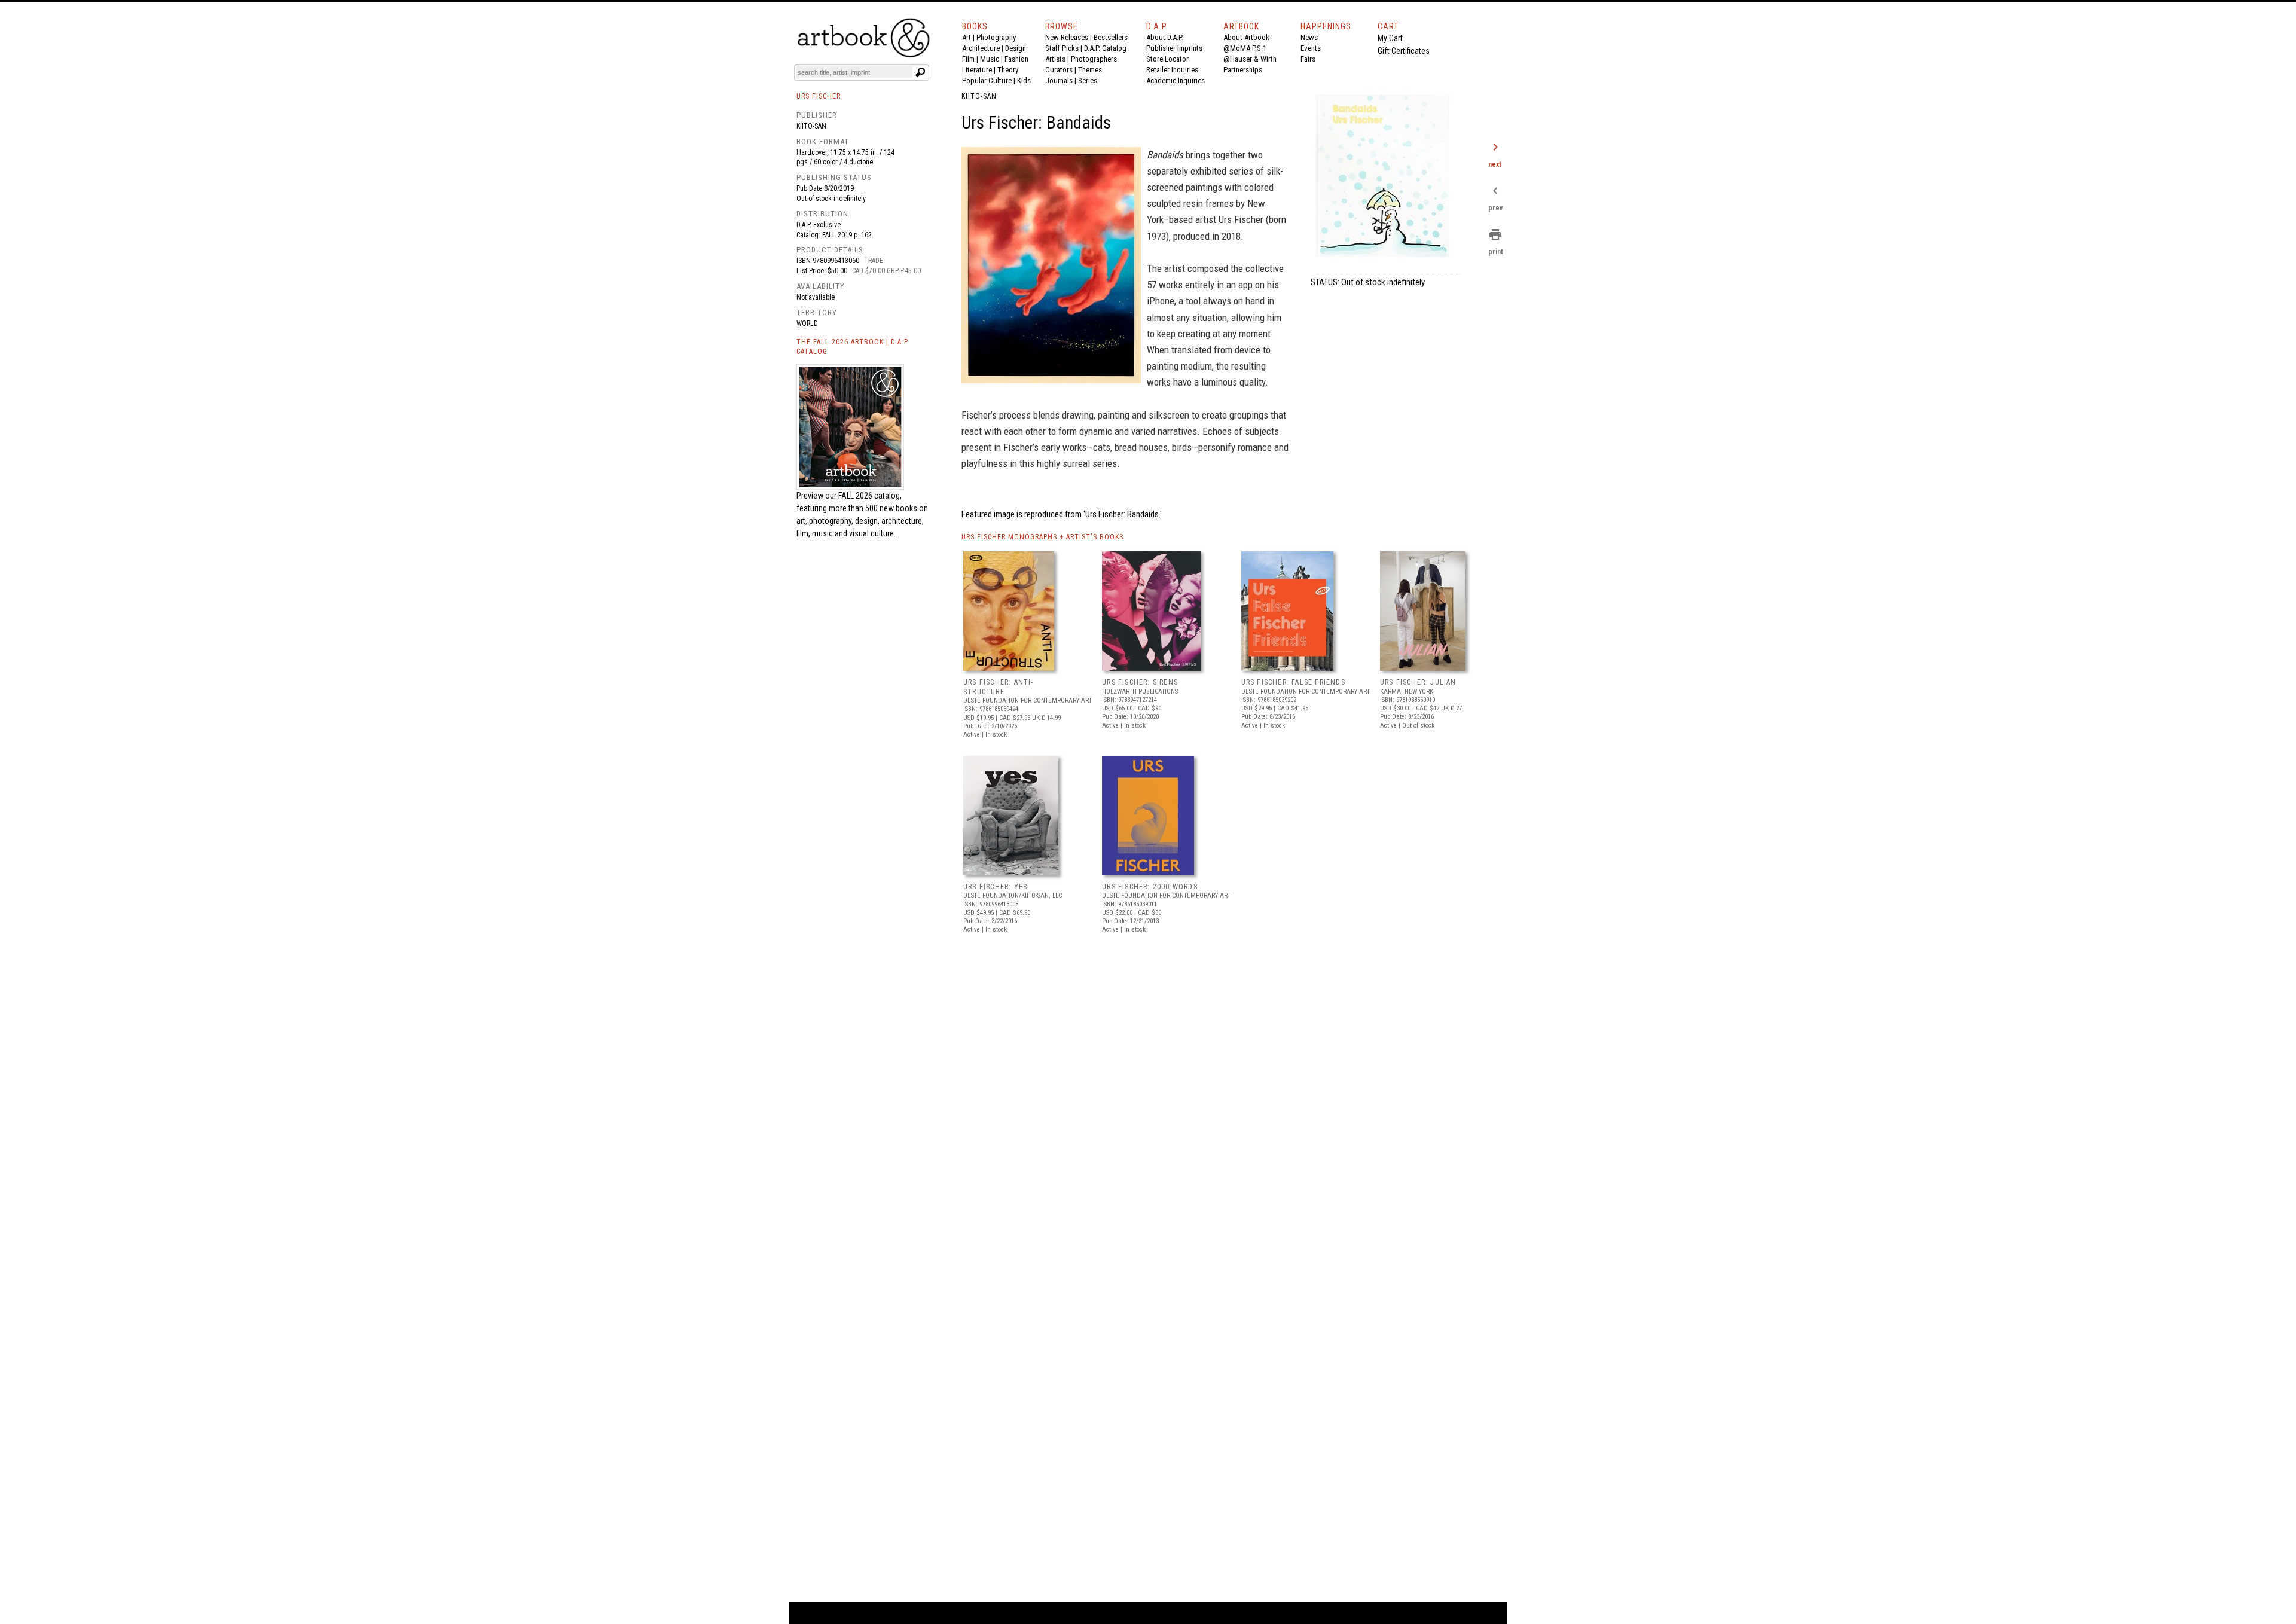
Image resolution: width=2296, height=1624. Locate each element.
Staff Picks (1062, 48)
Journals (1059, 80)
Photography (996, 37)
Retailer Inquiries (1172, 70)
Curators (1059, 70)
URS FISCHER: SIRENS (1140, 682)
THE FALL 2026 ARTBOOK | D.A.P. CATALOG (853, 347)
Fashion (1016, 59)
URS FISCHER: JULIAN (1418, 682)
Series (1088, 80)
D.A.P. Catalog (1105, 48)
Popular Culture (987, 80)
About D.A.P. (1165, 37)
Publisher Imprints (1174, 48)
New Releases (1067, 37)
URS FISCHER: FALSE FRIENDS (1293, 682)
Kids (1024, 80)
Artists (1055, 59)
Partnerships (1243, 70)
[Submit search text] (920, 72)
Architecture (981, 48)
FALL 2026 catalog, (870, 496)
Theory (1008, 70)
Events (1311, 48)
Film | (971, 59)
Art (967, 37)
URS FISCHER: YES (995, 887)
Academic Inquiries (1176, 80)
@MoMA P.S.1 (1245, 48)
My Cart (1390, 38)
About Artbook (1246, 37)
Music (990, 59)
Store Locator (1167, 59)
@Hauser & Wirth (1250, 59)
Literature (977, 70)
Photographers (1094, 59)
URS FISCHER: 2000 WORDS (1150, 887)
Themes (1090, 70)
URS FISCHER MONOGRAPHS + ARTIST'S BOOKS (1042, 537)
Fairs (1308, 59)
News (1309, 37)
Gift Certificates (1404, 51)
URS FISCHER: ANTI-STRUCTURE (999, 687)
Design (1016, 48)
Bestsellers (1111, 37)
